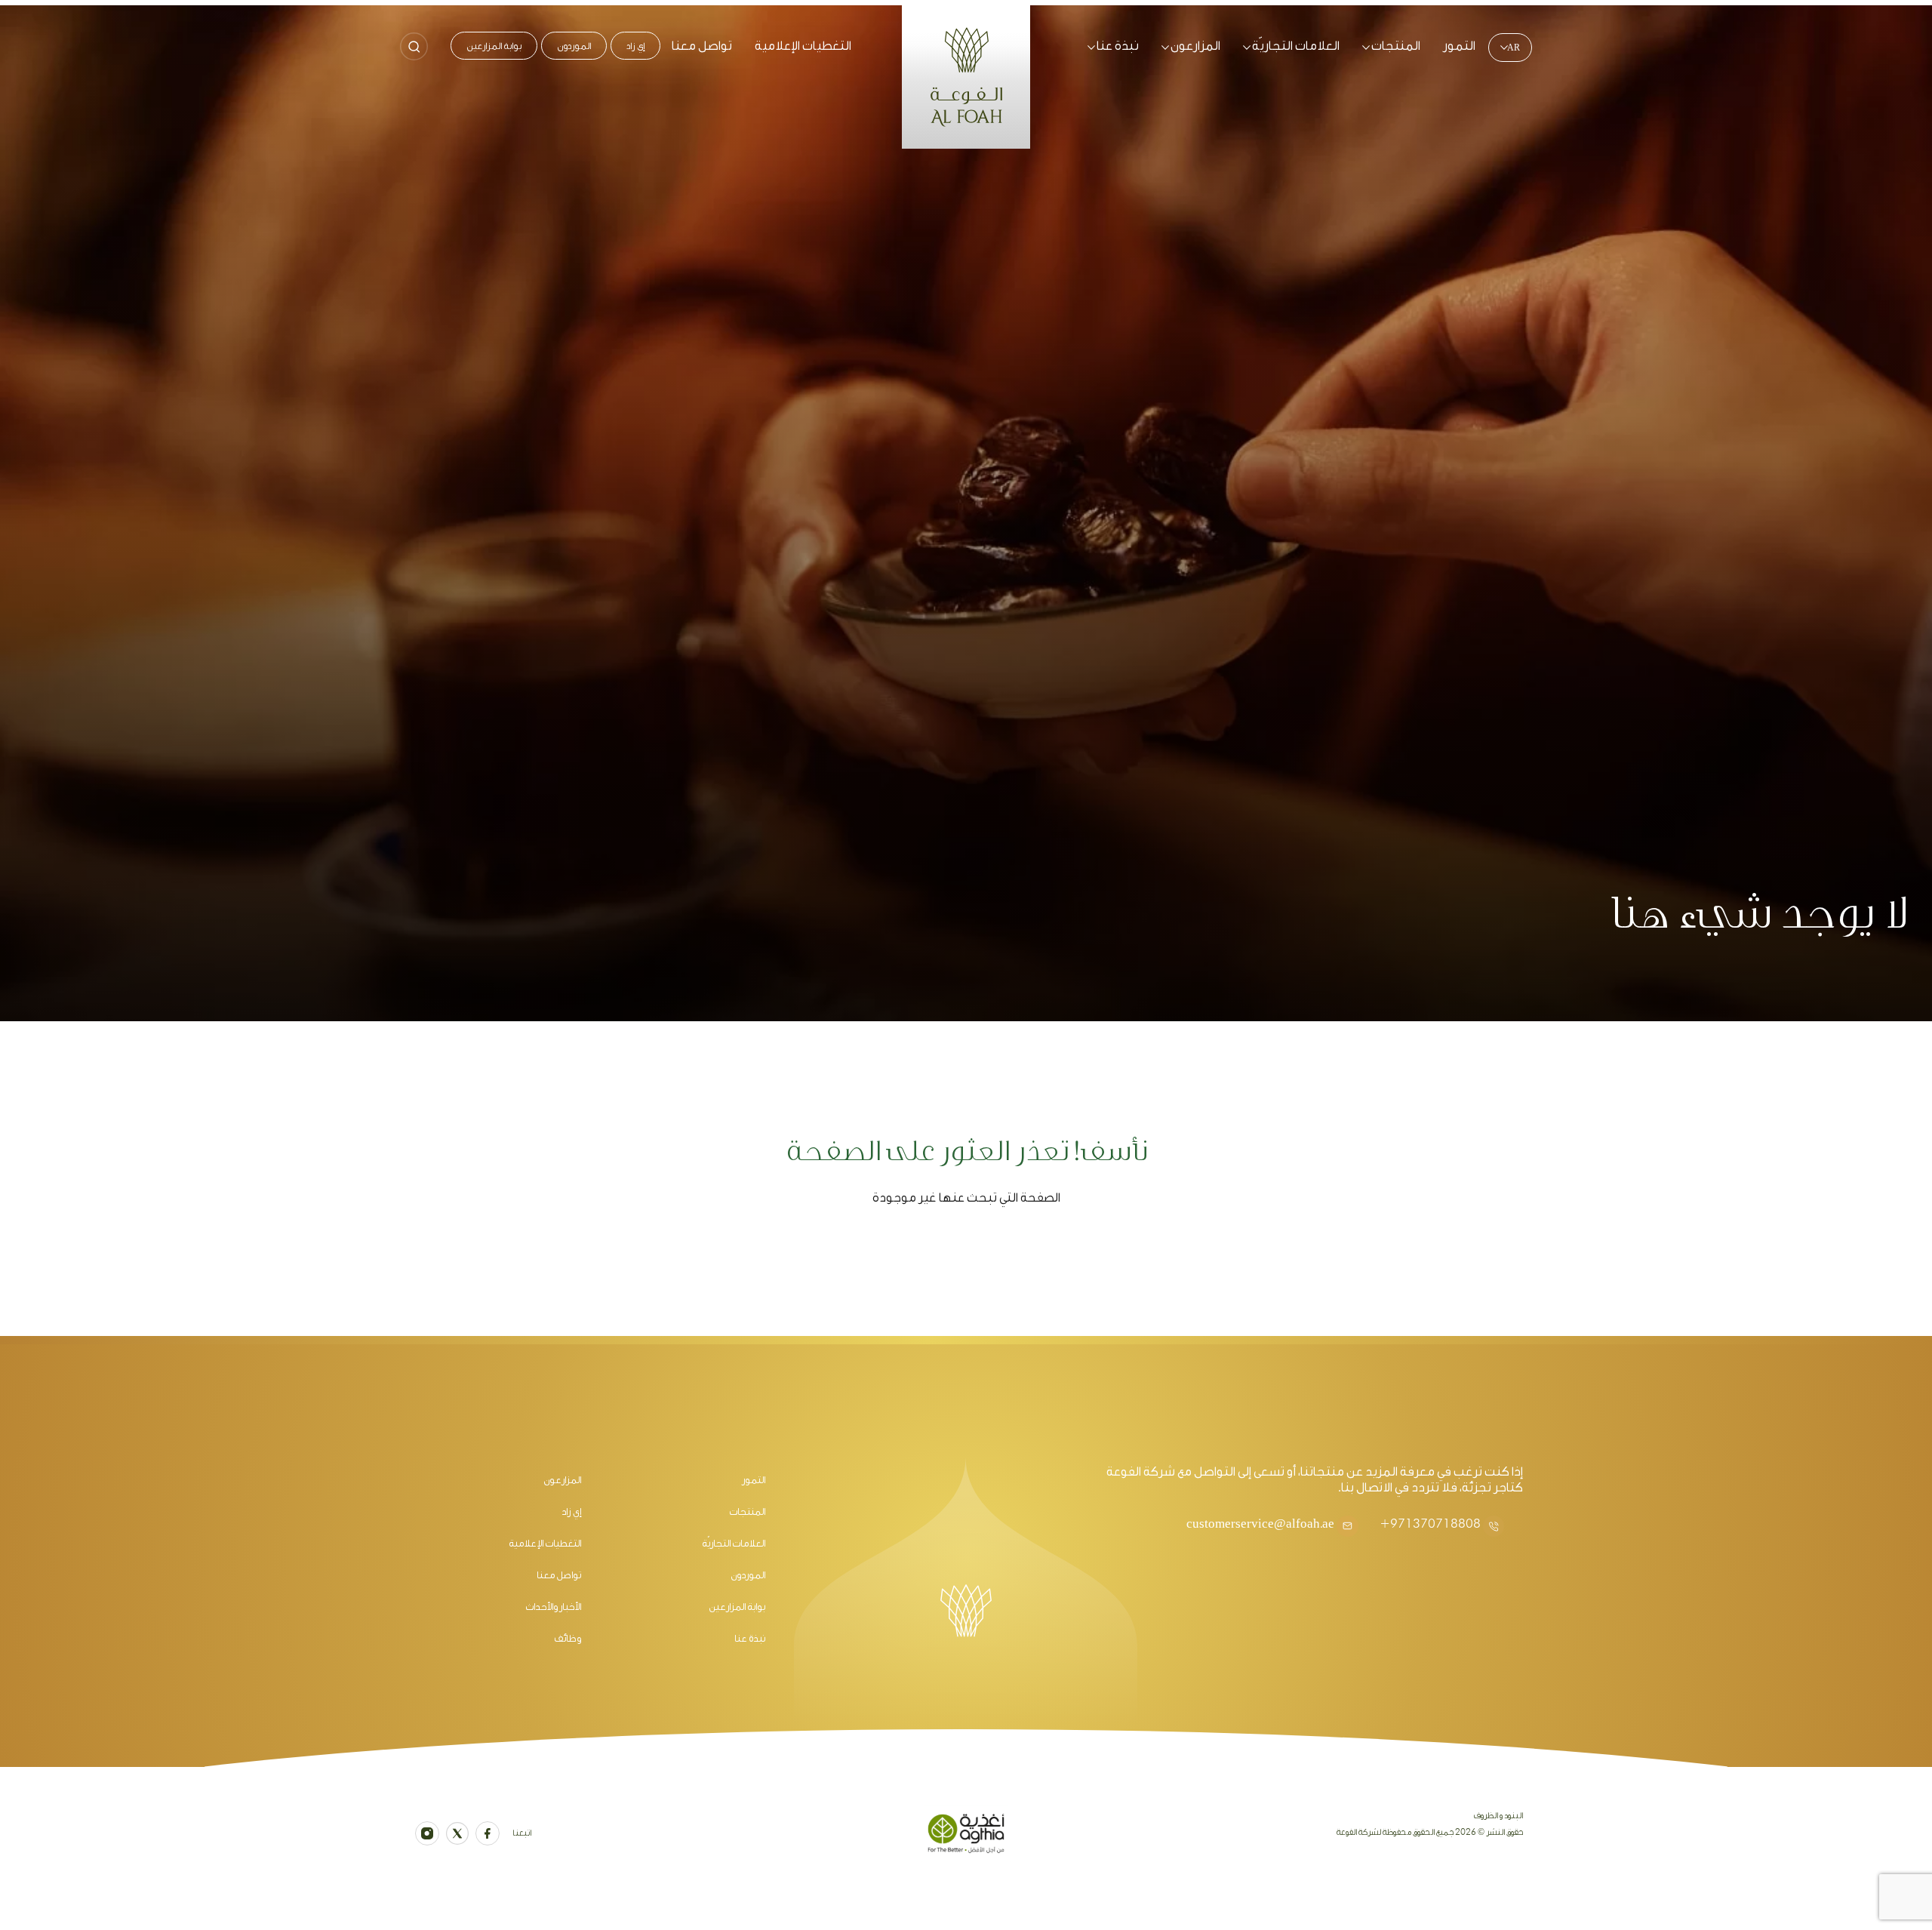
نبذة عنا (1118, 46)
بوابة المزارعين (494, 46)
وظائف (568, 1638)
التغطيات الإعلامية (803, 46)
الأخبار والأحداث (553, 1607)
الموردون (574, 46)
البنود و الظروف (1498, 1816)
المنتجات (1396, 46)
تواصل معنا (702, 46)
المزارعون (1195, 46)
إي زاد (635, 46)
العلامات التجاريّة (1296, 46)
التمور (1459, 46)
